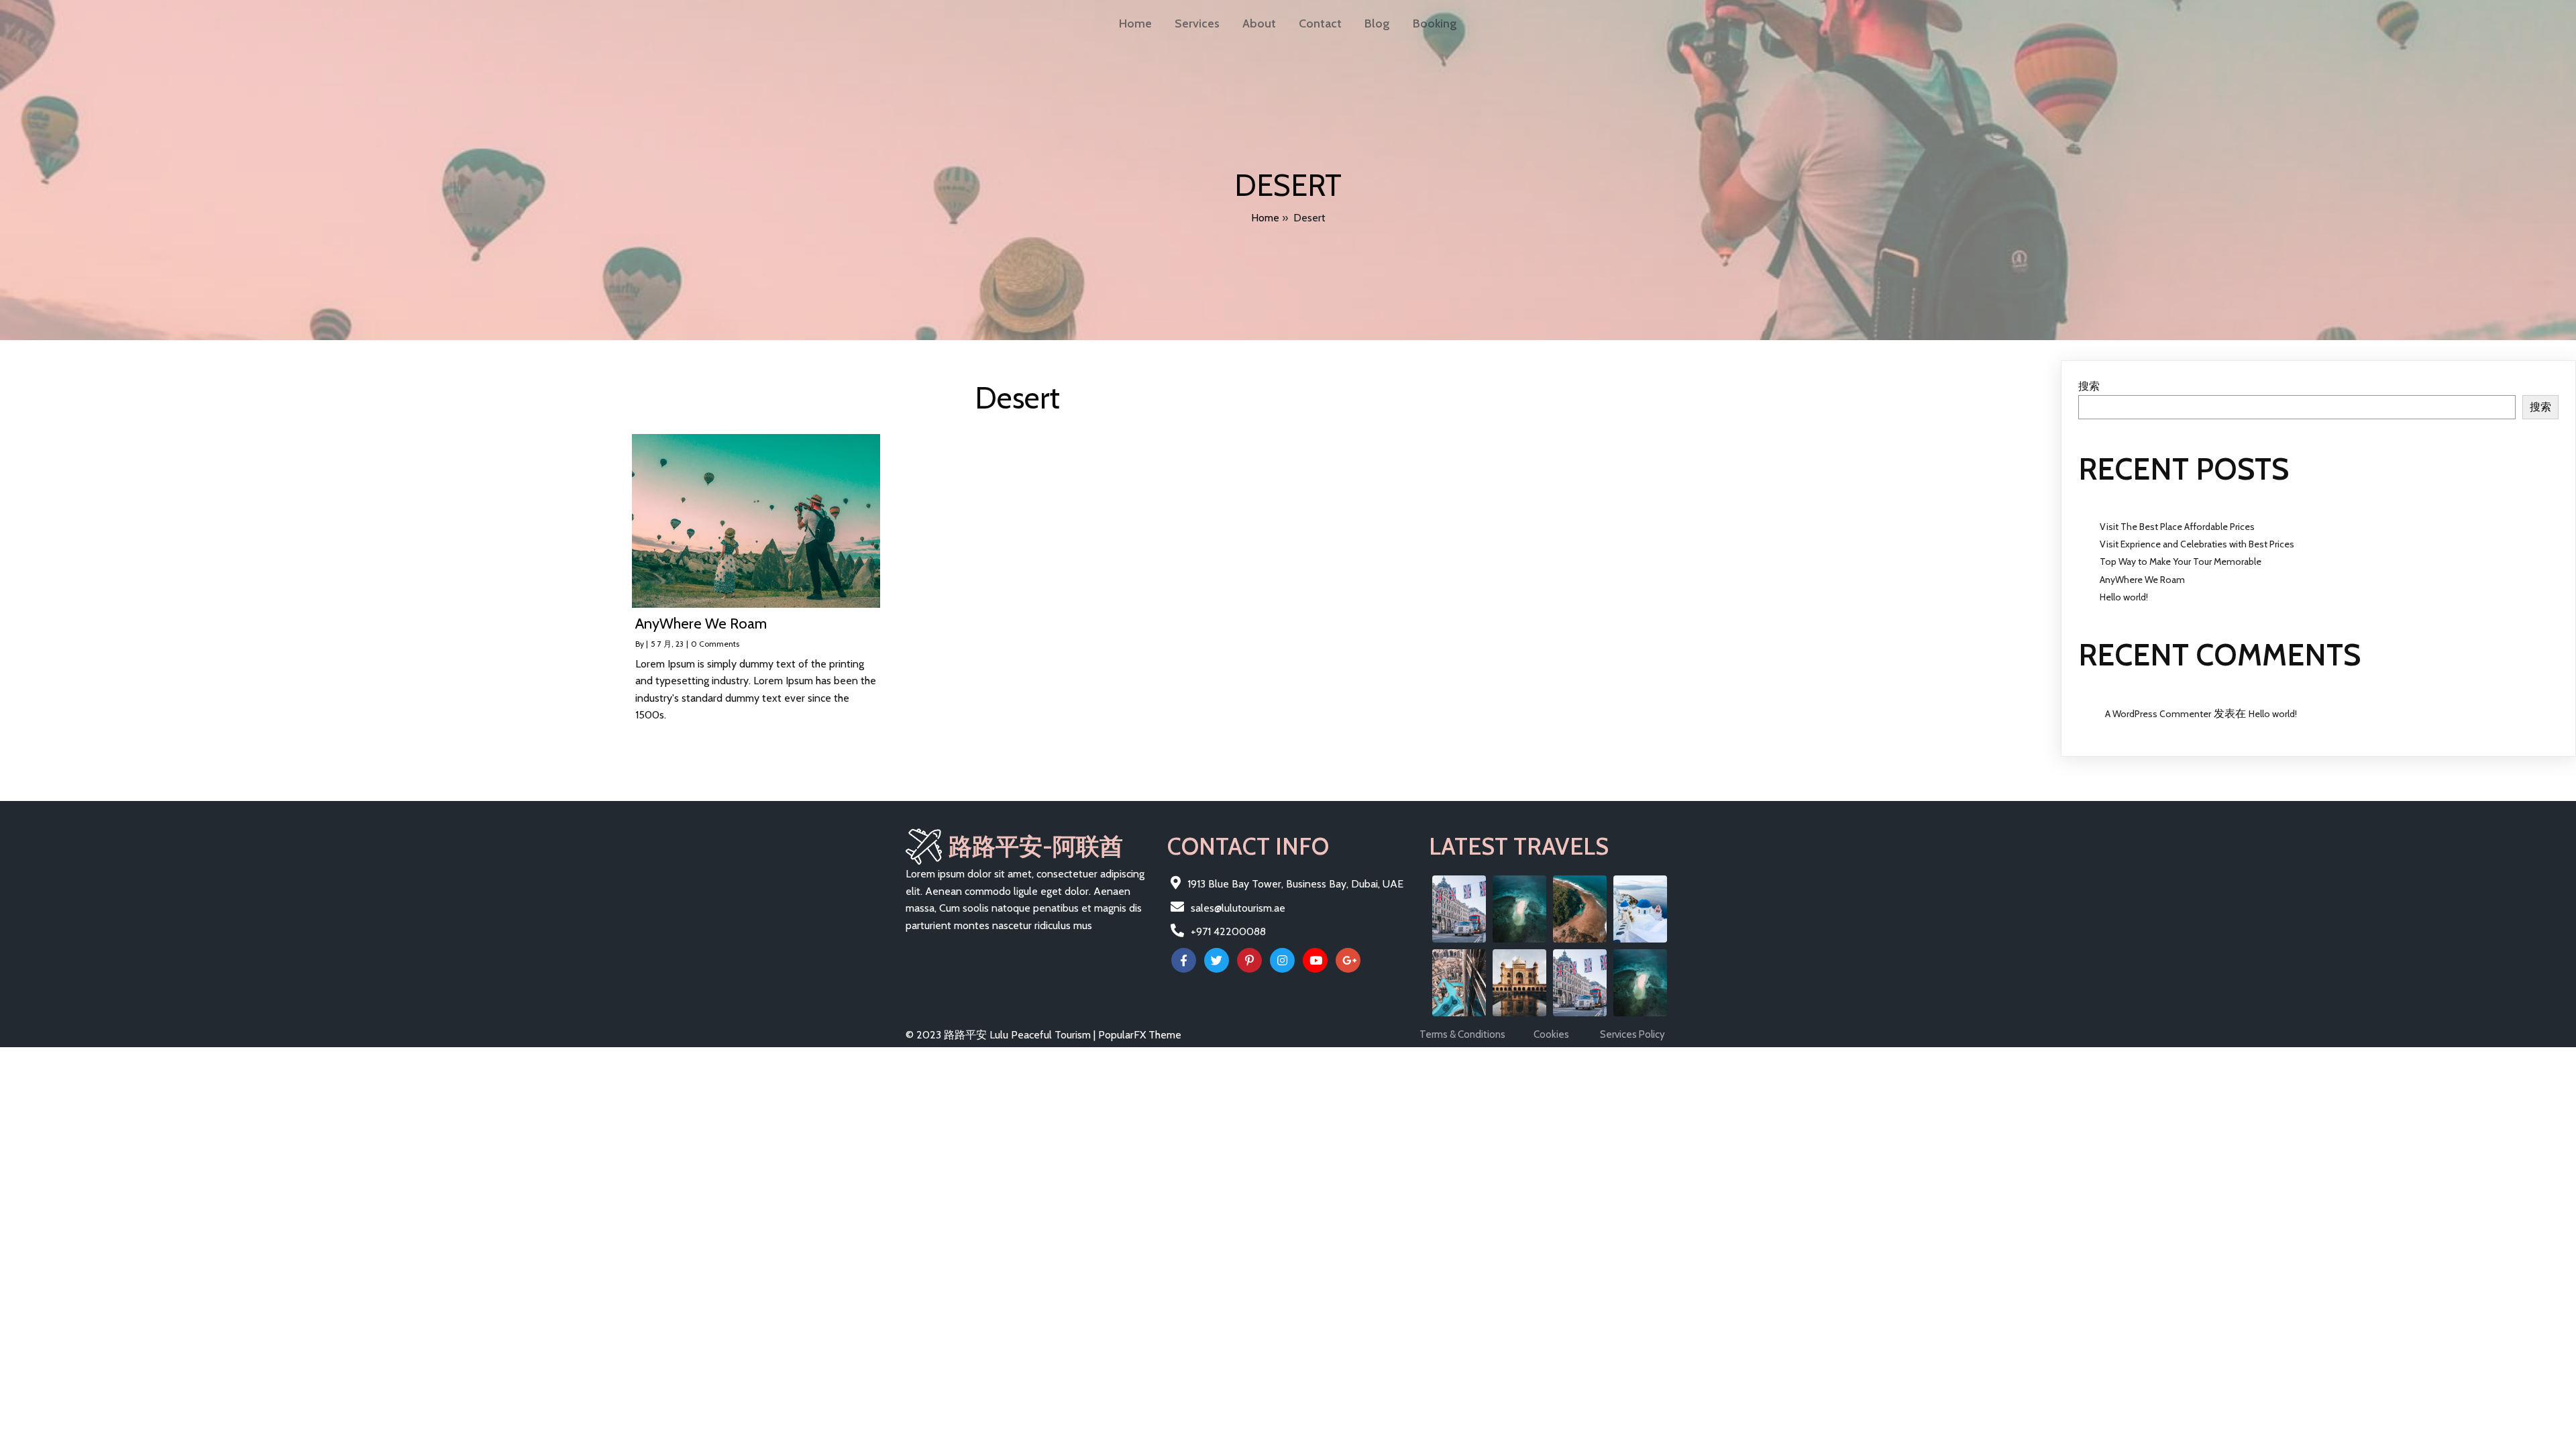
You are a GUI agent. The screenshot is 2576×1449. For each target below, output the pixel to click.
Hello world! (2124, 597)
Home (1265, 218)
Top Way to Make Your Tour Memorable (2181, 561)
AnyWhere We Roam (2142, 580)
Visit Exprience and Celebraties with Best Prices (2197, 544)
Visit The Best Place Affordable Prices (2177, 527)
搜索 (2089, 386)
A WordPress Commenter (2158, 714)
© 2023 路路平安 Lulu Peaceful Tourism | (1002, 1035)
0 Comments (715, 644)
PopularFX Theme (1140, 1035)
